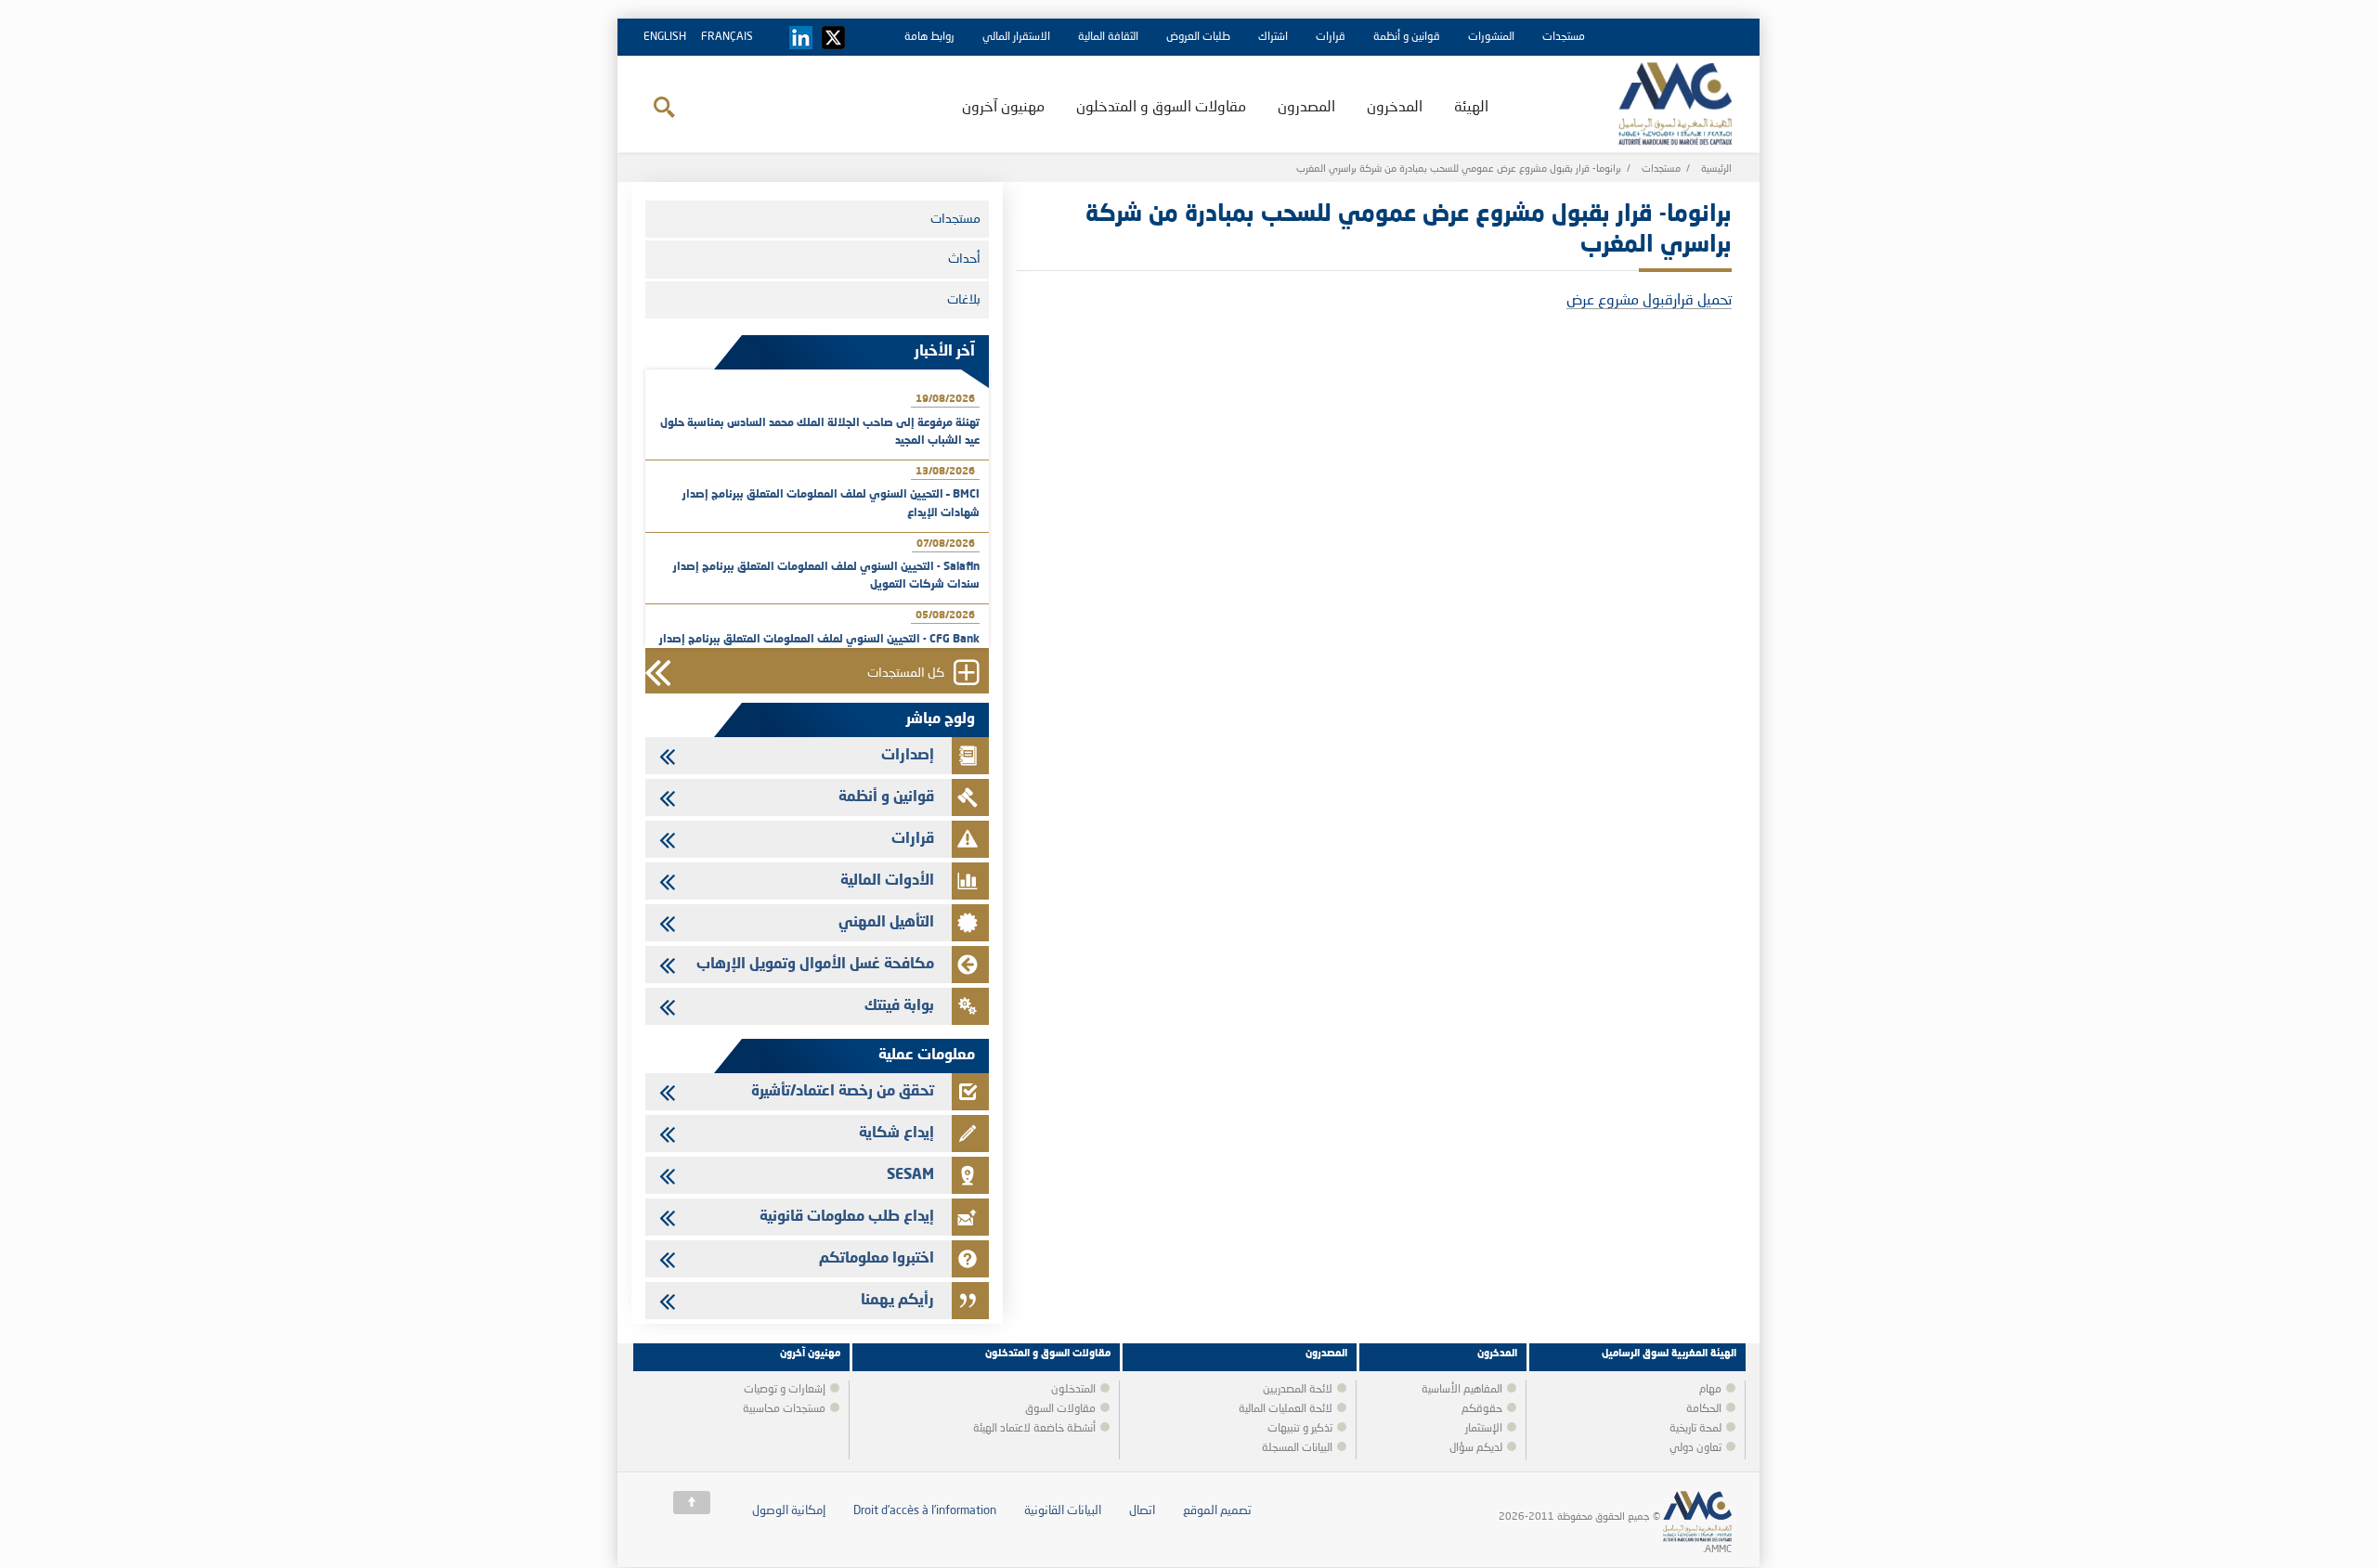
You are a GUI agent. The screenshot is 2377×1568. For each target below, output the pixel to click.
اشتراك (1273, 37)
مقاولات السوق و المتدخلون (1161, 108)
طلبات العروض (1198, 37)
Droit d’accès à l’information (925, 1511)
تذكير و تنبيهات (1300, 1429)
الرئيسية (1716, 169)
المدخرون (1395, 108)
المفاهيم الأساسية (1462, 1390)
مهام (1710, 1390)
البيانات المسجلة (1297, 1448)
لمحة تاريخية (1695, 1429)
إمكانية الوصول (789, 1511)
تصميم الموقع (1217, 1511)
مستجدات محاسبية (784, 1409)
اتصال (1142, 1511)
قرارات (1331, 37)
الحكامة (1704, 1409)
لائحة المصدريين (1298, 1390)
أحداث (964, 259)
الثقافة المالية (1108, 37)
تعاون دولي (1695, 1448)
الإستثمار (1484, 1429)
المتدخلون (1073, 1390)
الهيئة (1471, 108)
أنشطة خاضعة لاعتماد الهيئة (1034, 1429)
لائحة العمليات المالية (1286, 1409)
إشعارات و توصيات (785, 1390)
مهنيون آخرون (1003, 108)
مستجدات (1564, 37)
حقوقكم (1482, 1409)
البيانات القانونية (1063, 1511)
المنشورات (1491, 37)
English (665, 37)
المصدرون (1306, 108)
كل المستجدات (906, 674)
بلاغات (964, 300)
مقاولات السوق (1060, 1409)
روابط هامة (929, 37)
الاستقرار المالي (1016, 37)
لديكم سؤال (1476, 1448)
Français (727, 37)
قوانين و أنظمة (1407, 37)
